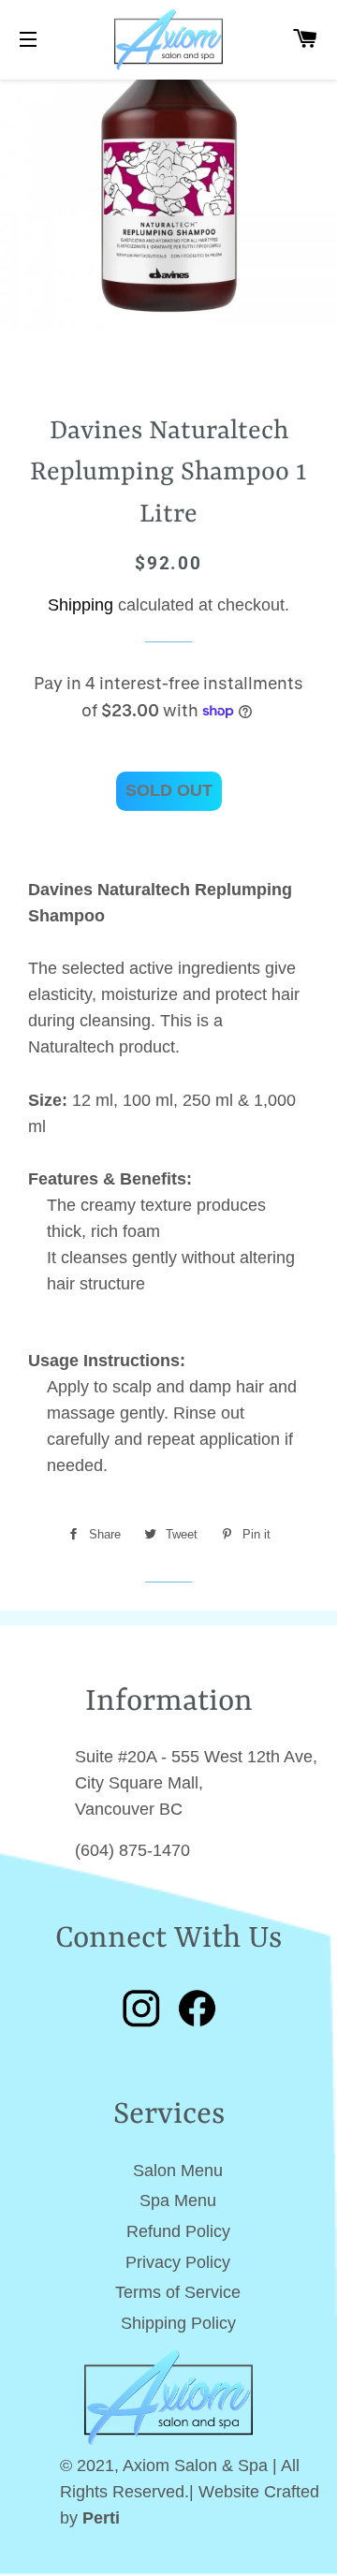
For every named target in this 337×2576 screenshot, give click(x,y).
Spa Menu (178, 2201)
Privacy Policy (178, 2262)
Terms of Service (178, 2292)
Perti (101, 2518)
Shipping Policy (178, 2323)
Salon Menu (178, 2171)
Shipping (81, 605)
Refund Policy (178, 2231)
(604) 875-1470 (132, 1850)
